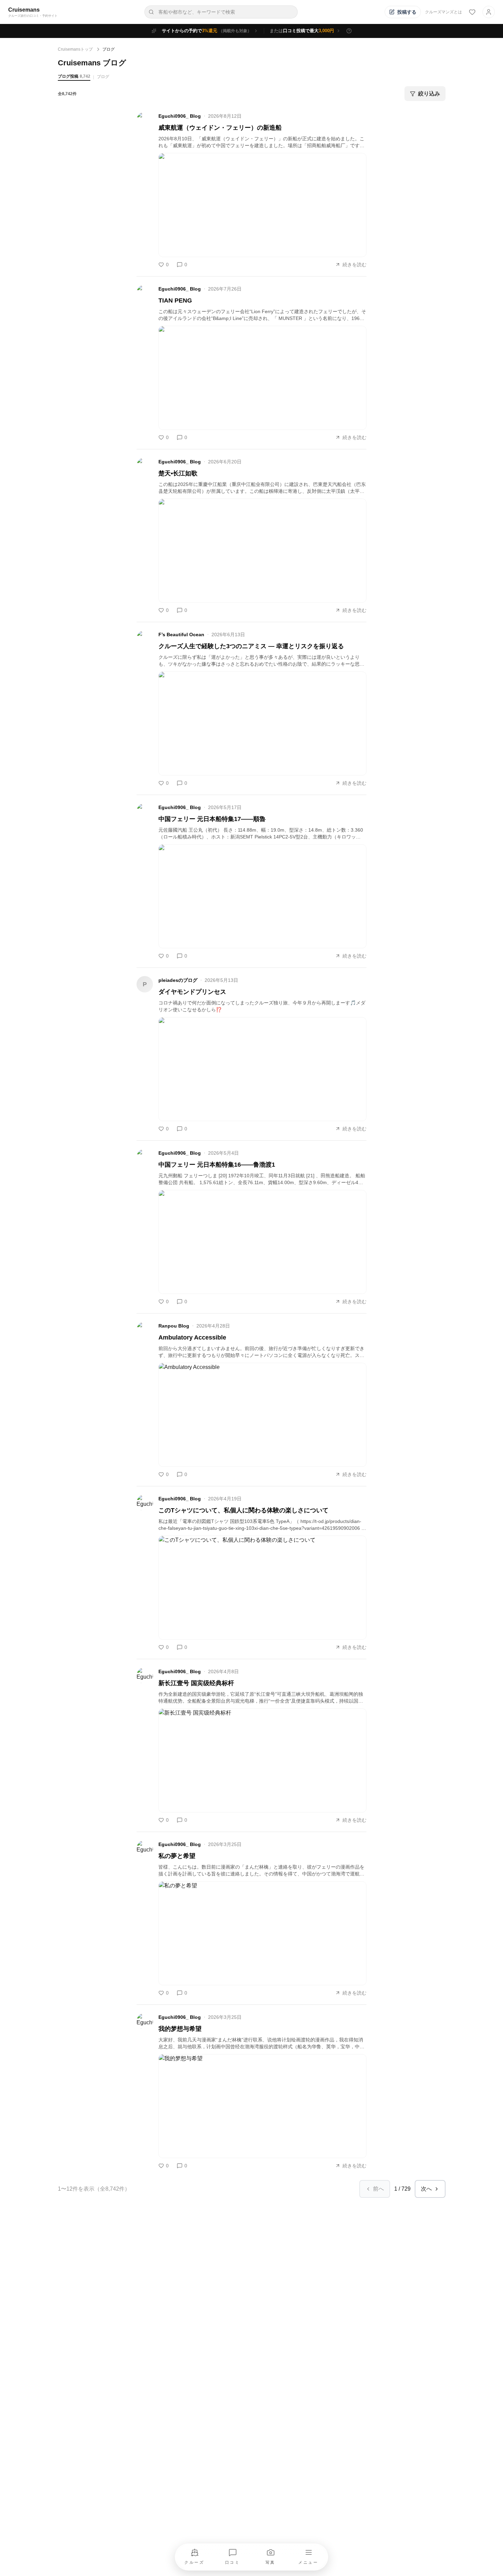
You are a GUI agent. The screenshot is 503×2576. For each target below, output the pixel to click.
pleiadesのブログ (178, 980)
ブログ (103, 77)
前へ (378, 2189)
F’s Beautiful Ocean (181, 635)
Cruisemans (24, 10)
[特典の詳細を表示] (349, 31)
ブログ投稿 (74, 76)
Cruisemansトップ (75, 49)
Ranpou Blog (174, 1326)
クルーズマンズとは (443, 12)
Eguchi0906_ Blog (180, 116)
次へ (426, 2189)
